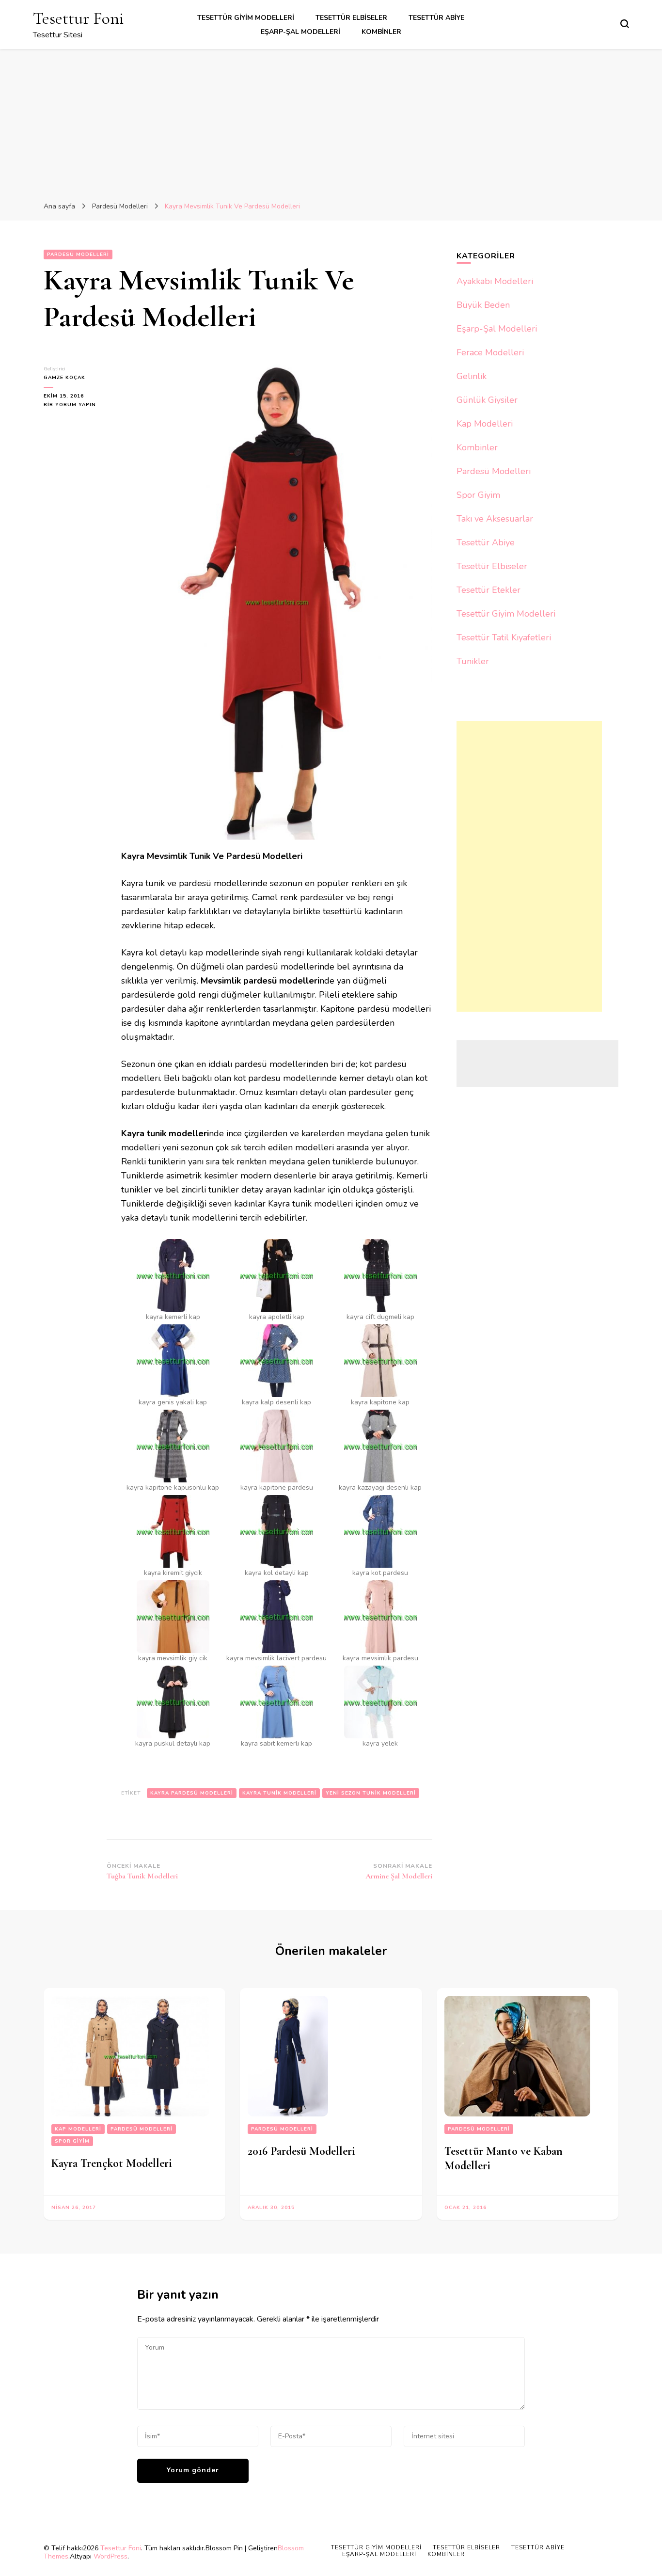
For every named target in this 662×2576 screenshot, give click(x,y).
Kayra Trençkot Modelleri (112, 2163)
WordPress (110, 2556)
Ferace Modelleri (490, 352)
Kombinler (381, 32)
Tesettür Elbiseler (351, 18)
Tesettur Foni (79, 18)
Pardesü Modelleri (78, 254)
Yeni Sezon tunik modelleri (371, 1793)
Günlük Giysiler (487, 400)
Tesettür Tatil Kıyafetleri (504, 637)
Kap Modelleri (485, 424)
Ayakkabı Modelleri (495, 281)
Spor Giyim (478, 495)
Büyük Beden (483, 305)
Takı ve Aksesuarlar (495, 519)
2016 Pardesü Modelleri (301, 2151)
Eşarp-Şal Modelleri (300, 32)
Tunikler (473, 661)
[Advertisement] (331, 122)
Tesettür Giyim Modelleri (246, 18)
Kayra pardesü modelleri (192, 1793)
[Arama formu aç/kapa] (625, 24)
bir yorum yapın (70, 405)
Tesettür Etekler (489, 590)
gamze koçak (64, 378)
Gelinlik (472, 376)
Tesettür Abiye (436, 18)
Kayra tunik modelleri (279, 1793)
